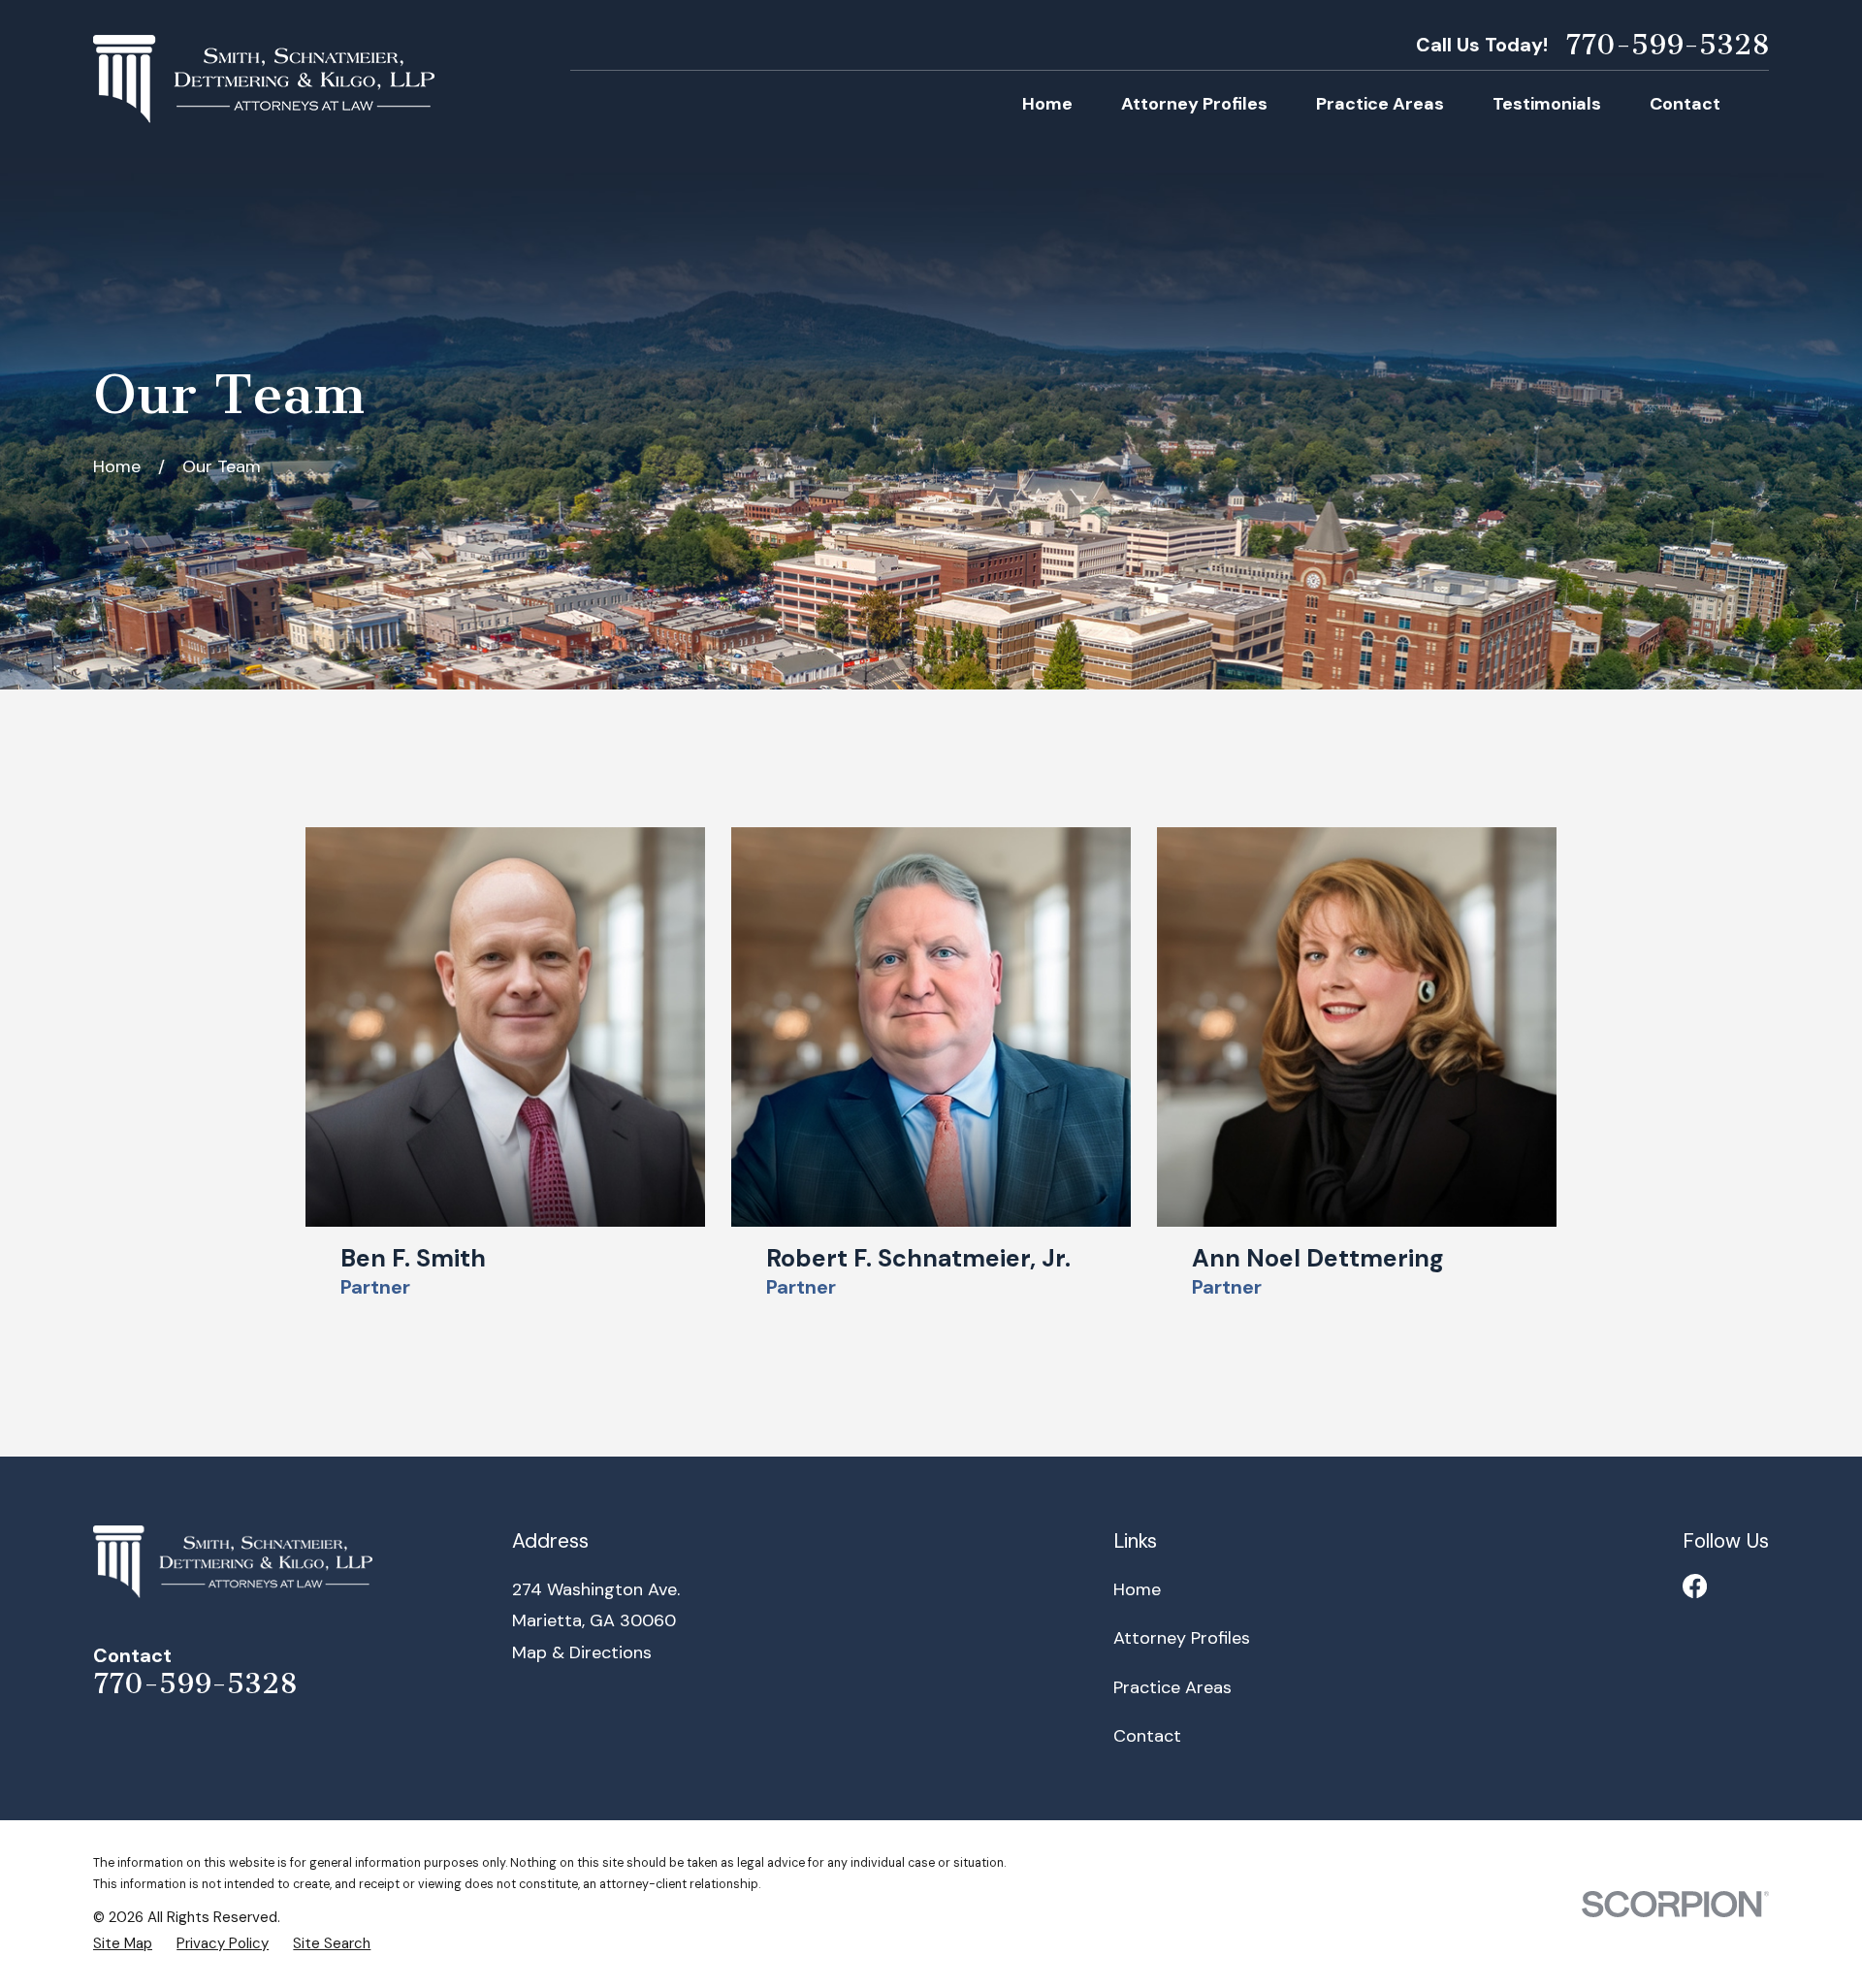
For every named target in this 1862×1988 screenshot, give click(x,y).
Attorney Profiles (1182, 1638)
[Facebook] (1695, 1586)
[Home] (264, 79)
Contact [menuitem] (1685, 104)
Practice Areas (1172, 1687)
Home (1137, 1589)
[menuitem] (123, 1944)
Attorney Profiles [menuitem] (1194, 104)
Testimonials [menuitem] (1547, 104)
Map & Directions (582, 1652)
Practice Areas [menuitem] (1380, 104)
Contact (1147, 1736)
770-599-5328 (1667, 45)
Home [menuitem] (1047, 104)
